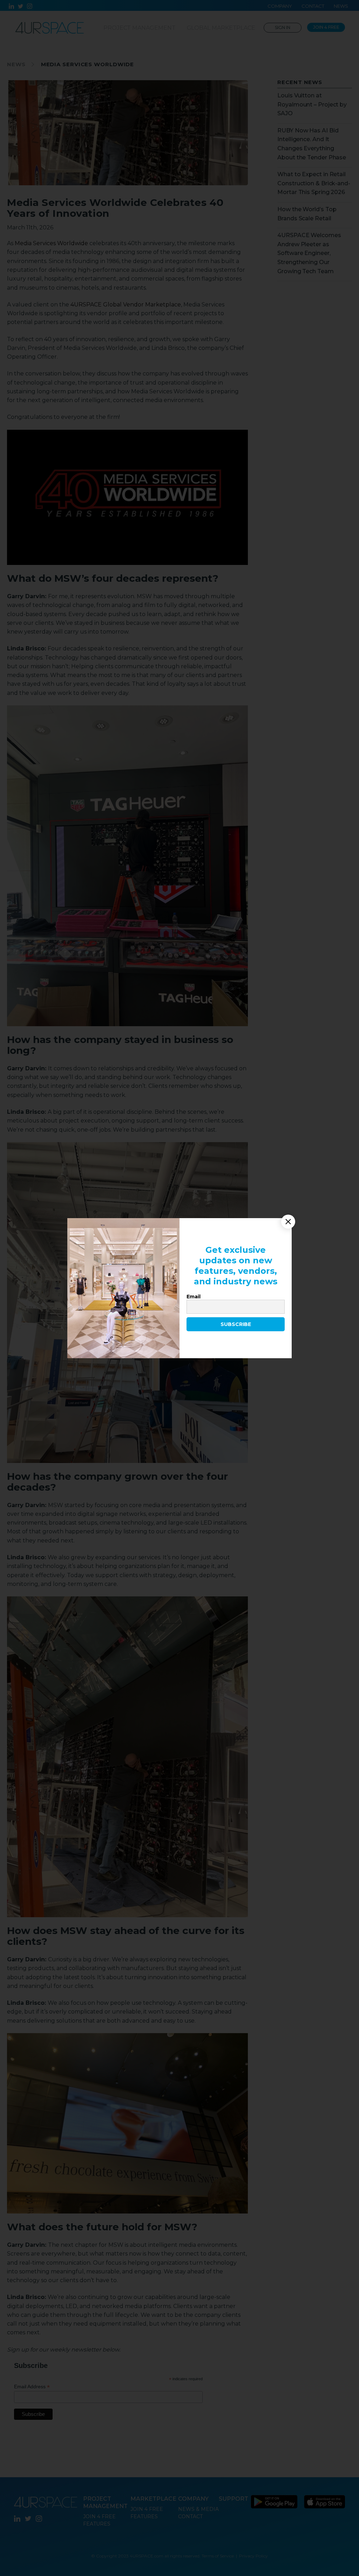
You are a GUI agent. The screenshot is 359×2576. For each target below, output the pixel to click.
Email (194, 1297)
